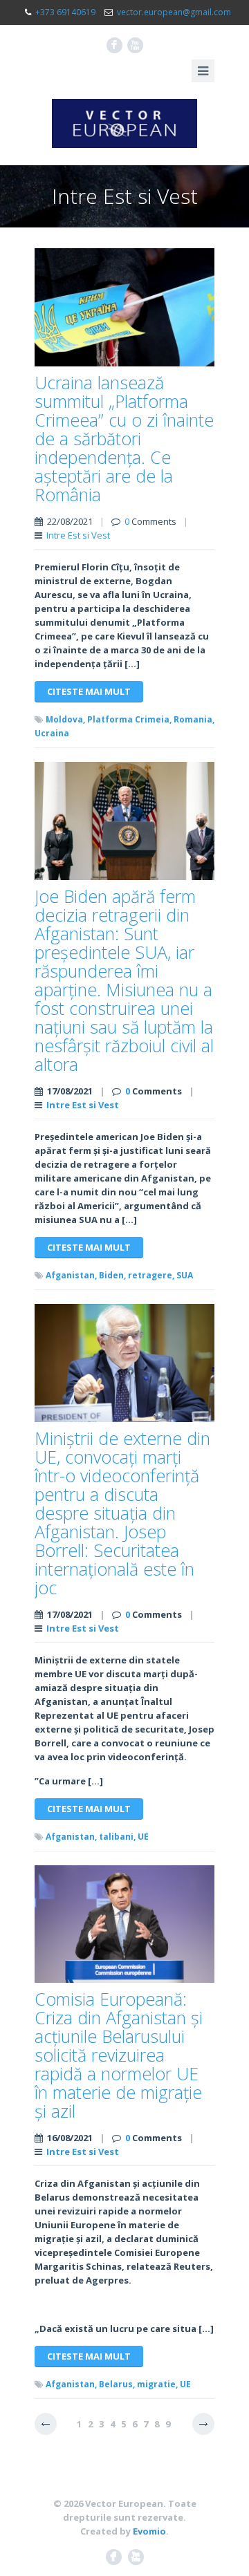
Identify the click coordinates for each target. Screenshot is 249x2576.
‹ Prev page (46, 2424)
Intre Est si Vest (78, 535)
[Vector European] (124, 123)
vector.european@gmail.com (174, 12)
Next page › (203, 2424)
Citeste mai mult (89, 691)
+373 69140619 (65, 12)
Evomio (149, 2531)
